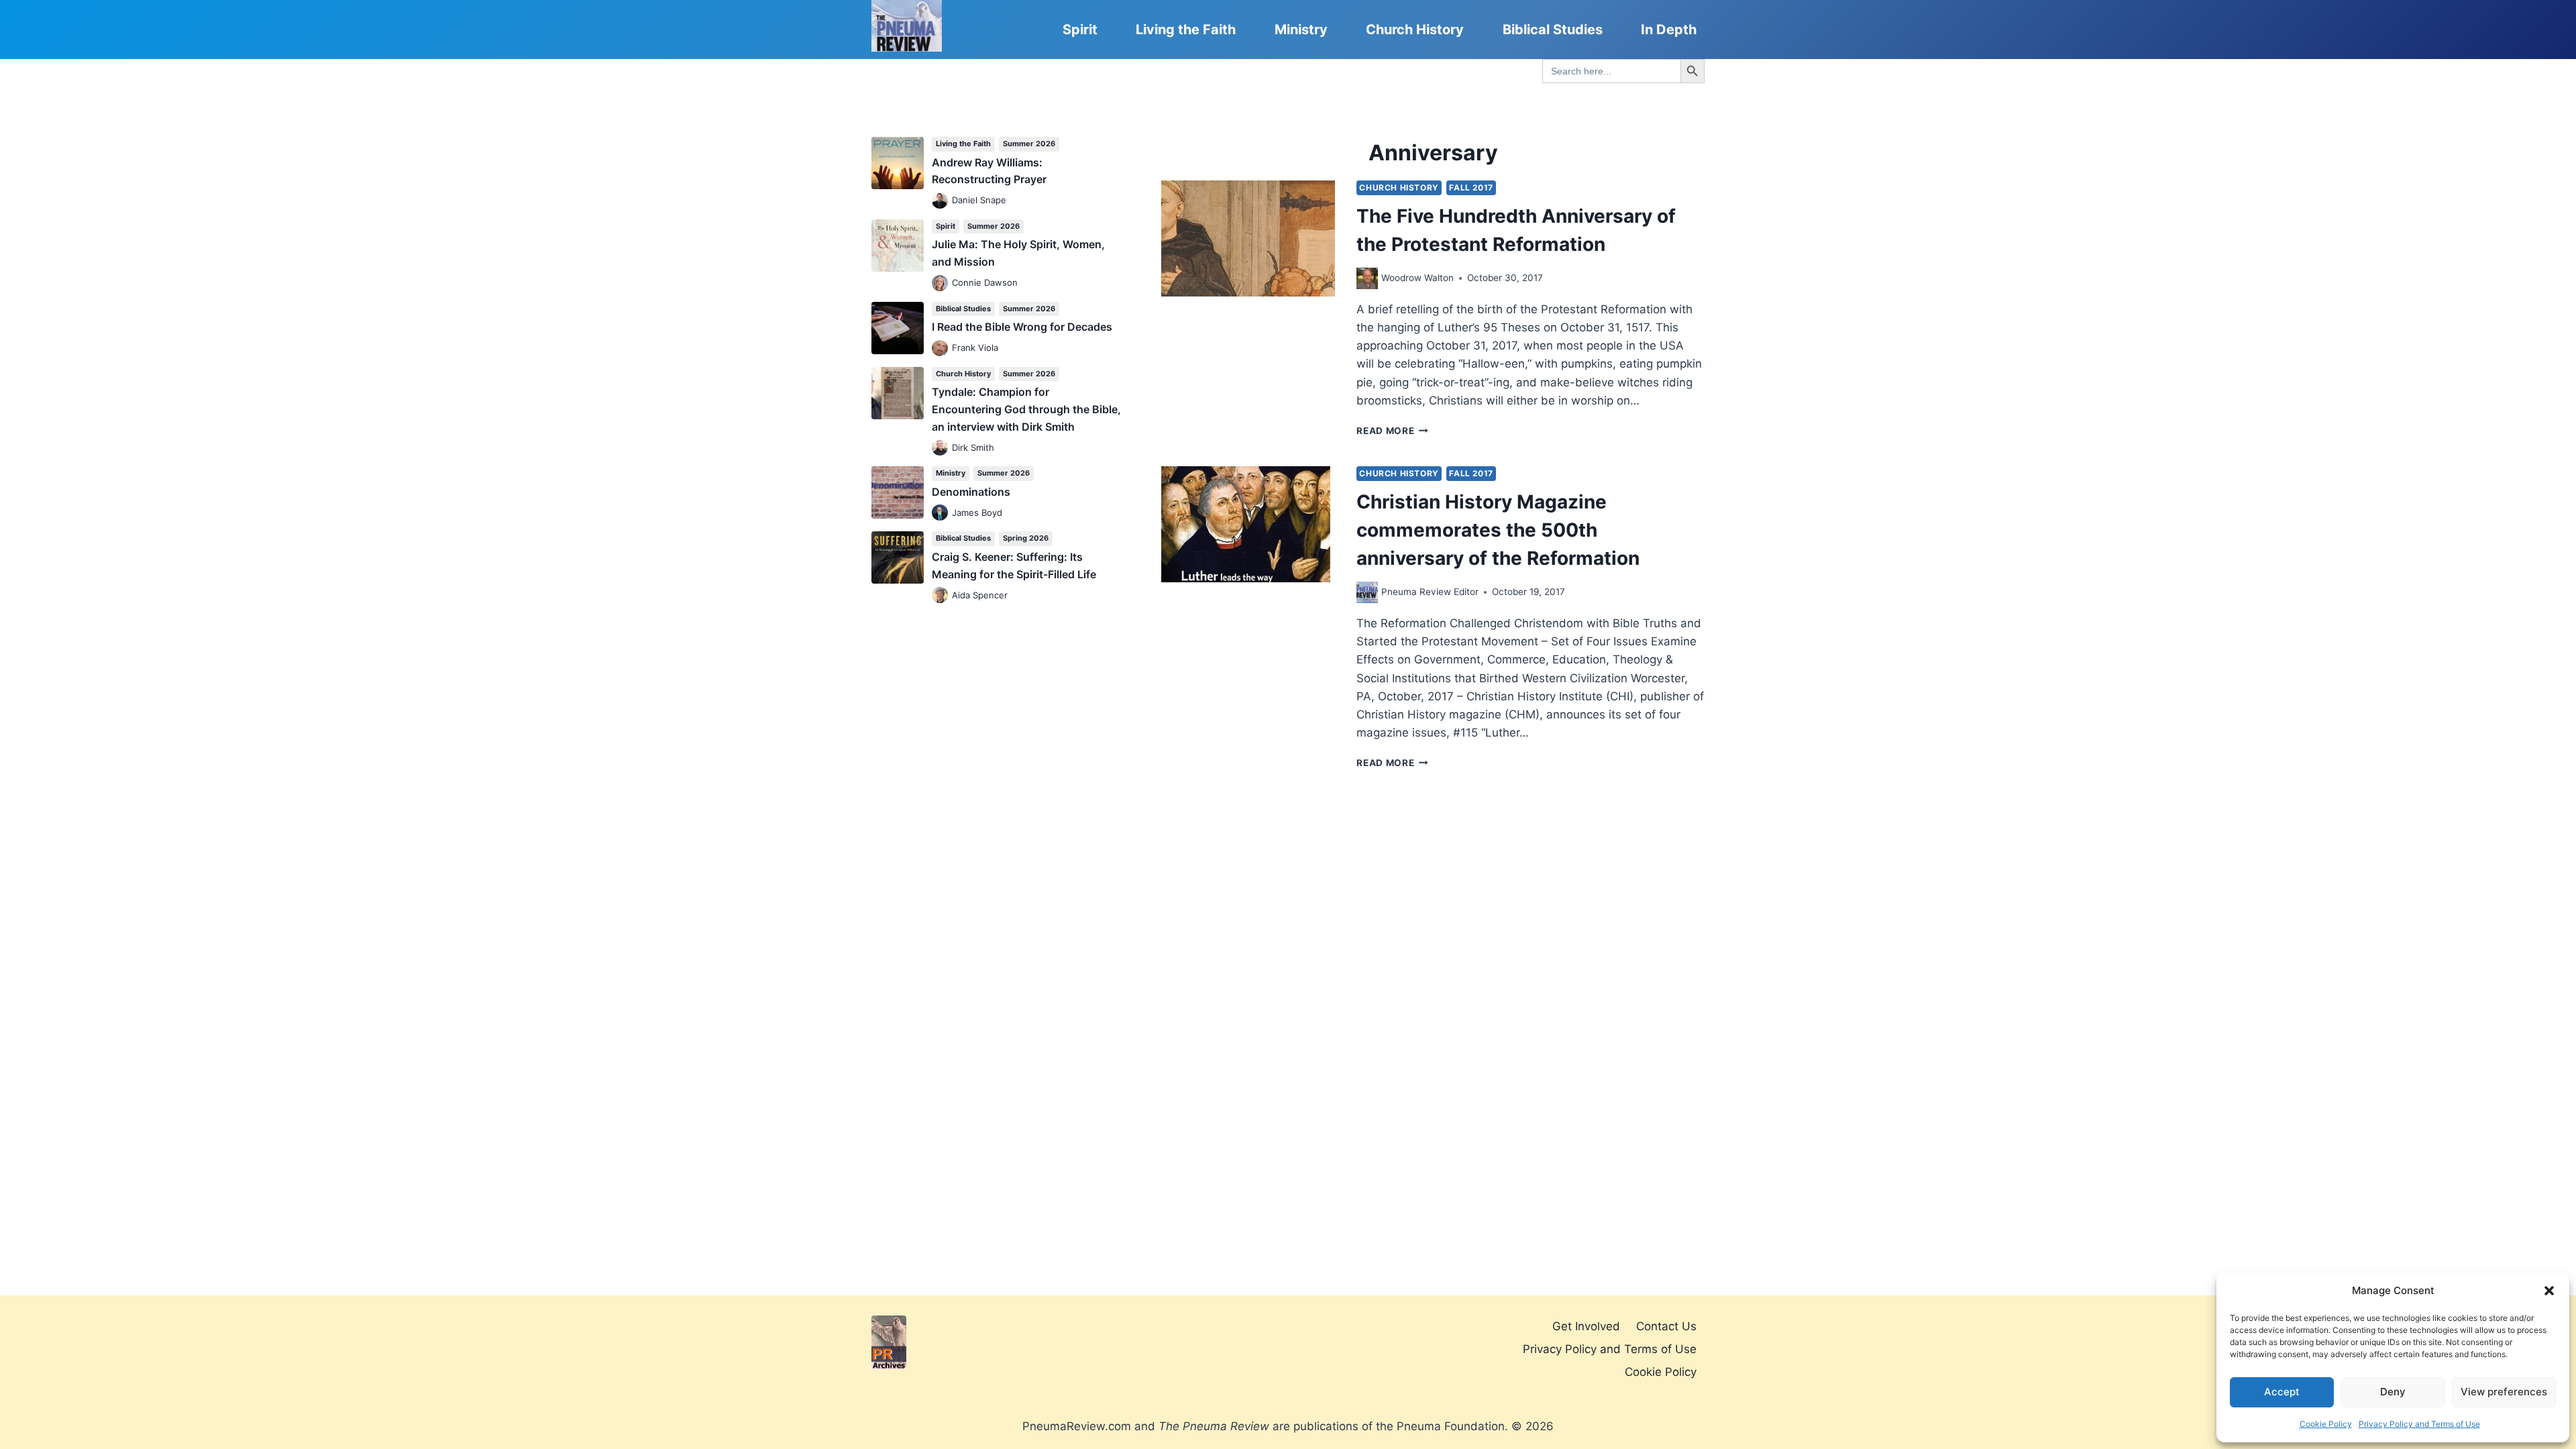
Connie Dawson (985, 282)
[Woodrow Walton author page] (1367, 278)
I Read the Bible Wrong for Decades (1022, 327)
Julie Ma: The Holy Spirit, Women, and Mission (1018, 253)
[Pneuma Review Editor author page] (1367, 592)
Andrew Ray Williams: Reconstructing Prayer (989, 171)
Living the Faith (1186, 30)
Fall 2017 (1471, 187)
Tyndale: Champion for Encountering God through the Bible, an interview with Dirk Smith (1026, 409)
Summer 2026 (1029, 144)
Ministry (1301, 30)
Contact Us (1666, 1326)
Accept (2282, 1392)
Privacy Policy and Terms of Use (2419, 1424)
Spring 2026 (1026, 538)
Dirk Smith (973, 447)
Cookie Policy (2326, 1424)
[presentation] (1248, 238)
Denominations (971, 492)
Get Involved (1586, 1326)
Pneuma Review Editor (1430, 592)
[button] (2549, 1291)
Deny (2393, 1392)
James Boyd (977, 513)
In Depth (1669, 30)
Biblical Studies (1553, 30)
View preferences (2504, 1392)
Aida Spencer (980, 595)
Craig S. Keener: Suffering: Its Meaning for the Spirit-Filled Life (1014, 566)
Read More (1392, 431)
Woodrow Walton (1417, 278)
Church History (1415, 30)
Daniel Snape (979, 200)
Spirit (1080, 30)
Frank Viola (975, 347)
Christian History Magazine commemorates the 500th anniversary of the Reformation (1498, 530)
